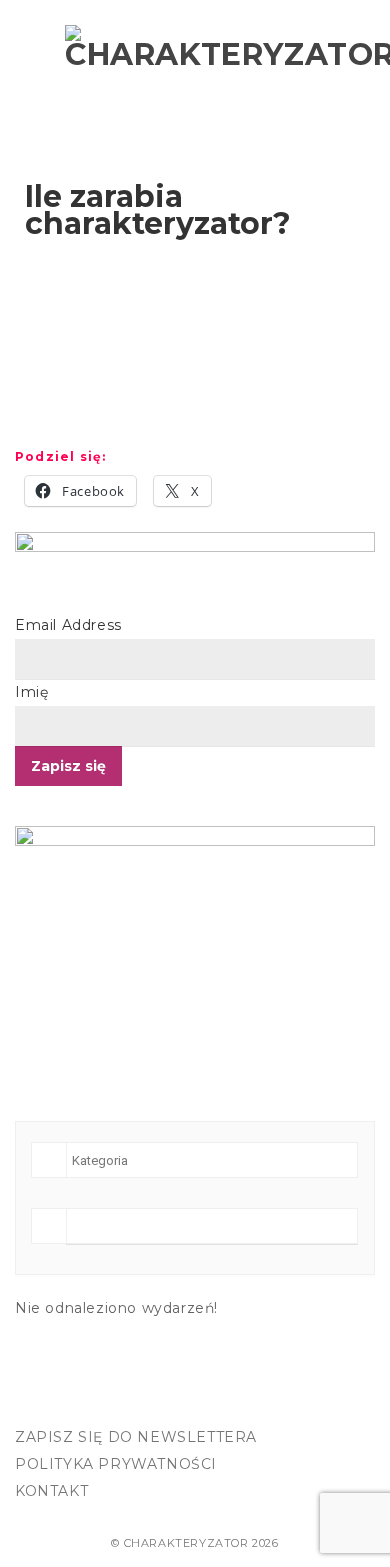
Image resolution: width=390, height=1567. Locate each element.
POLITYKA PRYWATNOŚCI (116, 1464)
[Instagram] (78, 1401)
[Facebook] (36, 1401)
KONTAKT (51, 1491)
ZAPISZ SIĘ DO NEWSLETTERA (136, 1437)
